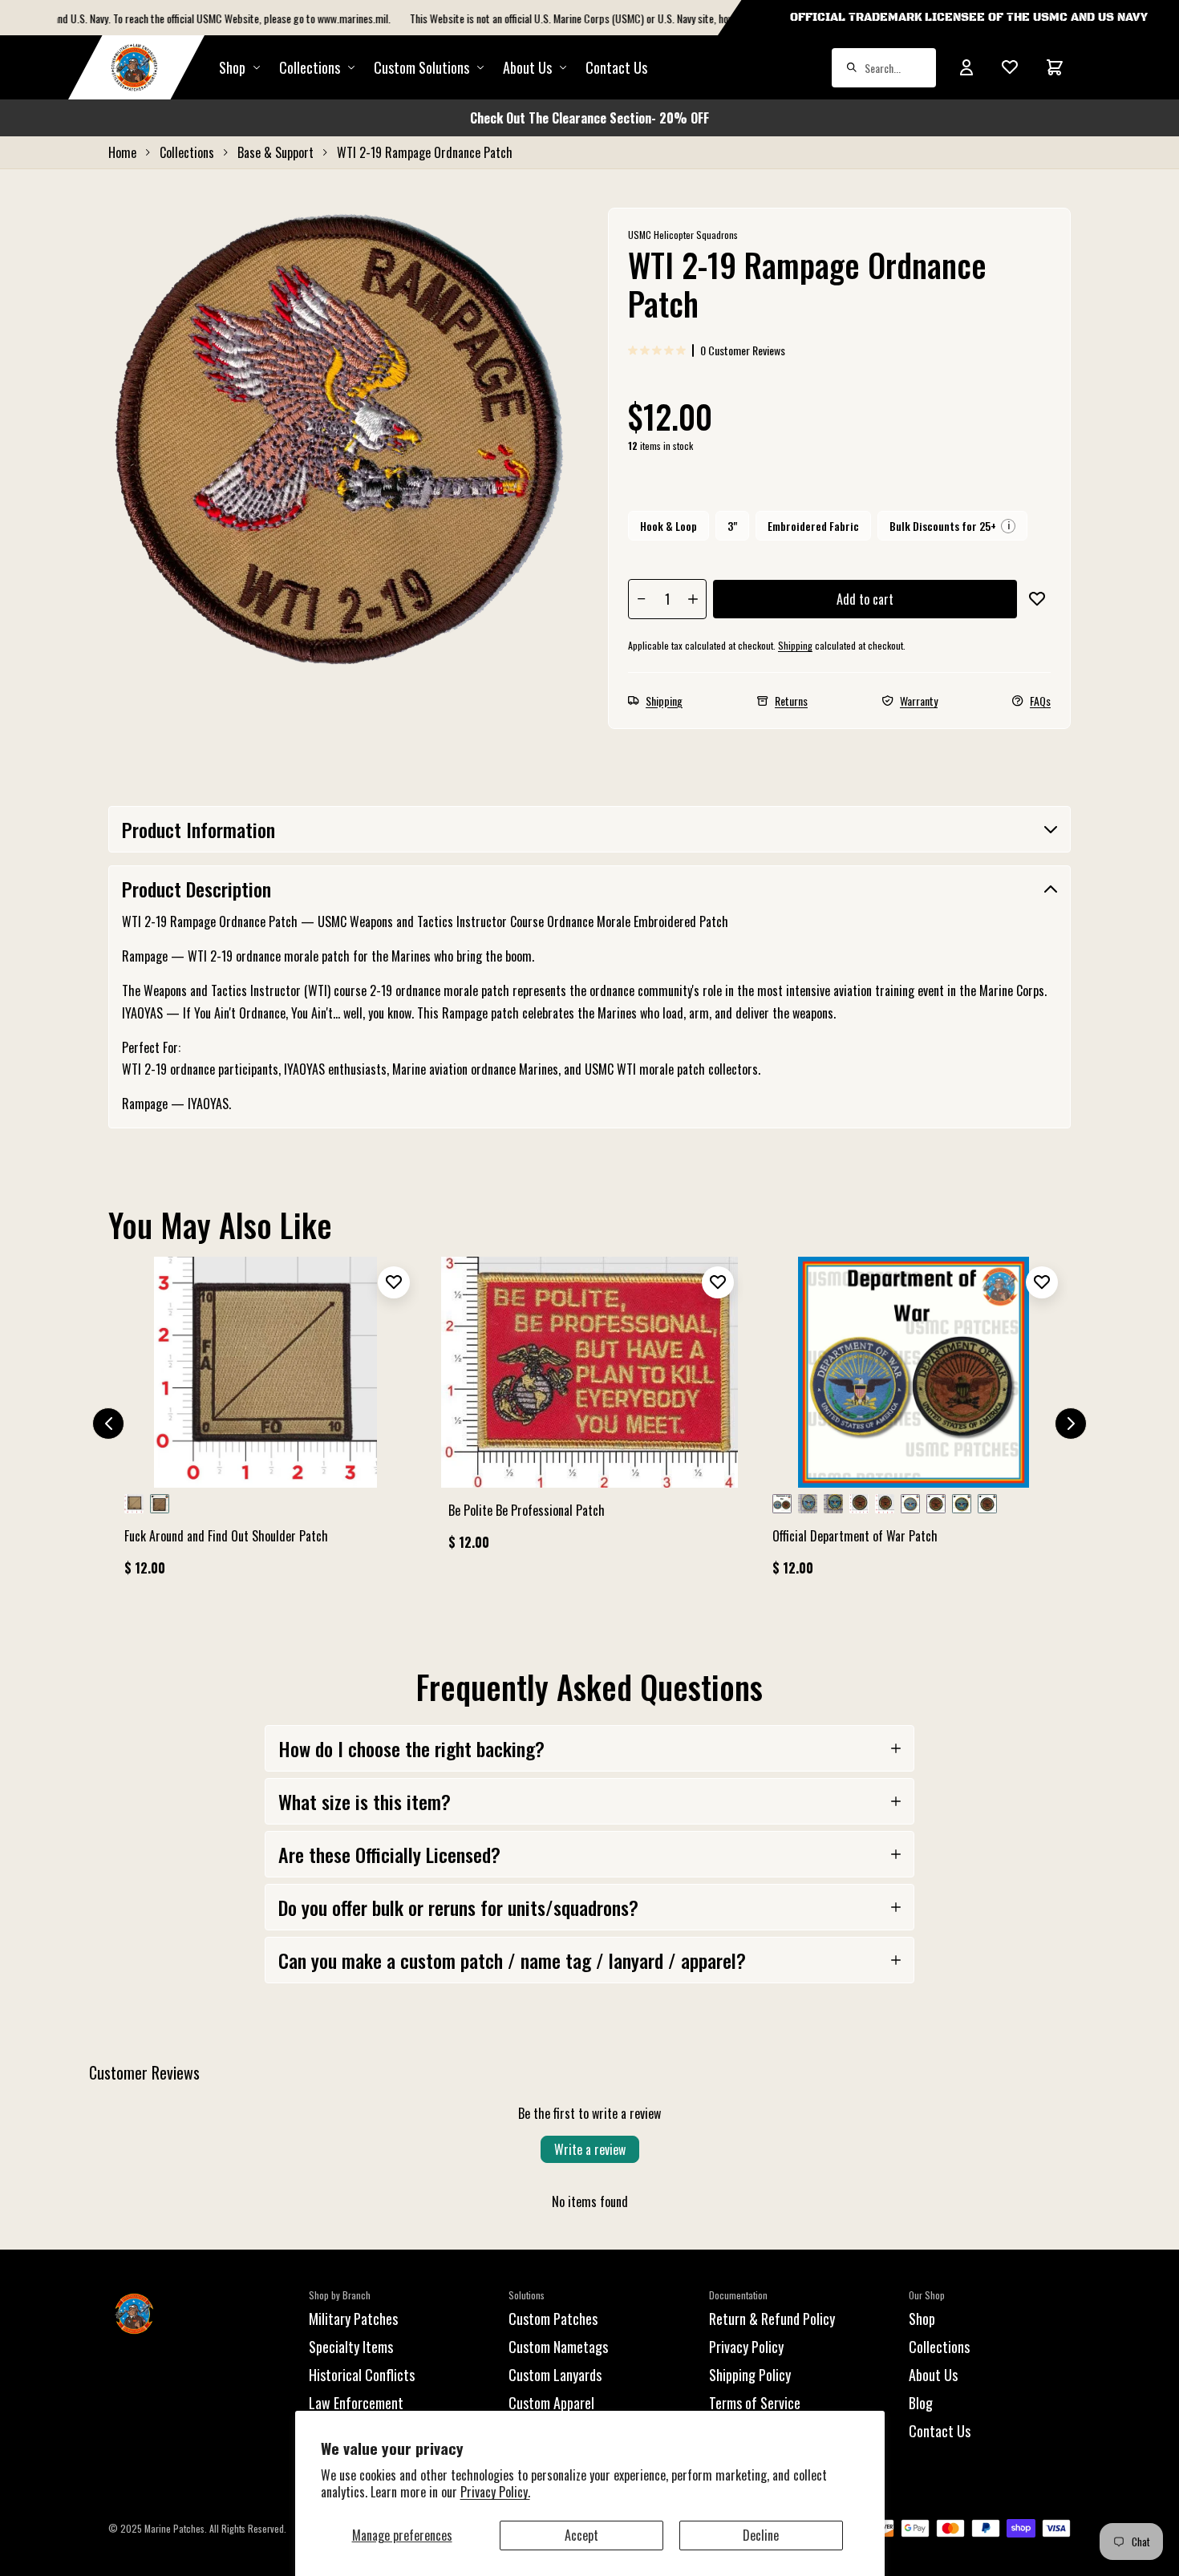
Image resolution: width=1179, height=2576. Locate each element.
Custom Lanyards (555, 2375)
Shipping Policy (750, 2375)
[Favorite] (1010, 67)
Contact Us (616, 67)
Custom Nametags (558, 2347)
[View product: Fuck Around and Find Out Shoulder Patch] (265, 1424)
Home (122, 152)
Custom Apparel (551, 2403)
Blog (921, 2403)
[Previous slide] (108, 1424)
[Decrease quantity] (642, 599)
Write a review (590, 2149)
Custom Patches (553, 2319)
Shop (232, 67)
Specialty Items (351, 2347)
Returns (791, 701)
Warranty (919, 701)
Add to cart (865, 599)
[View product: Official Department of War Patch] (914, 1424)
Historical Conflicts (362, 2375)
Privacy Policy (746, 2347)
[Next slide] (1071, 1424)
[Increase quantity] (693, 599)
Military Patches (353, 2319)
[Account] (966, 67)
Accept (581, 2535)
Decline (761, 2535)
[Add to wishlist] (1037, 599)
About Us (933, 2375)
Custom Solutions (421, 67)
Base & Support (276, 152)
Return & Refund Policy (772, 2319)
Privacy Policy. (495, 2492)
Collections (310, 67)
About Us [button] (527, 67)
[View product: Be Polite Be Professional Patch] (589, 1411)
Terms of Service (755, 2403)
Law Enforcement (356, 2403)
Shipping (795, 645)
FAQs (1040, 701)
